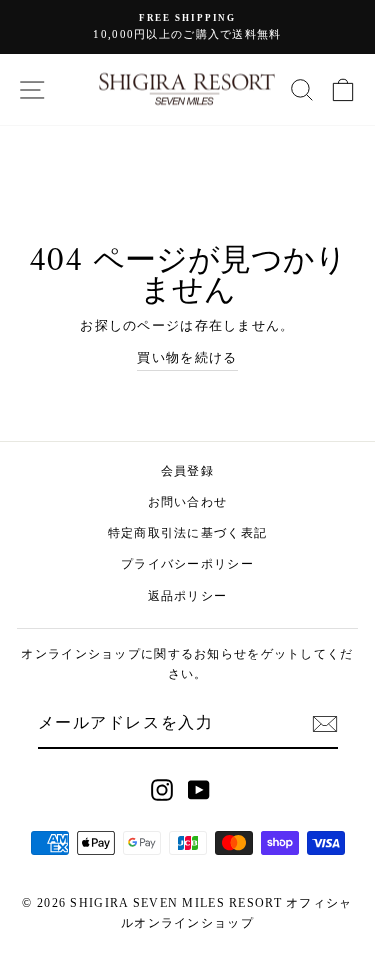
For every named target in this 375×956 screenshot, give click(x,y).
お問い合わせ (188, 502)
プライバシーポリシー (187, 564)
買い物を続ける (187, 358)
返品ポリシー (188, 596)
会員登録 (187, 471)
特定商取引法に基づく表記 (187, 533)
